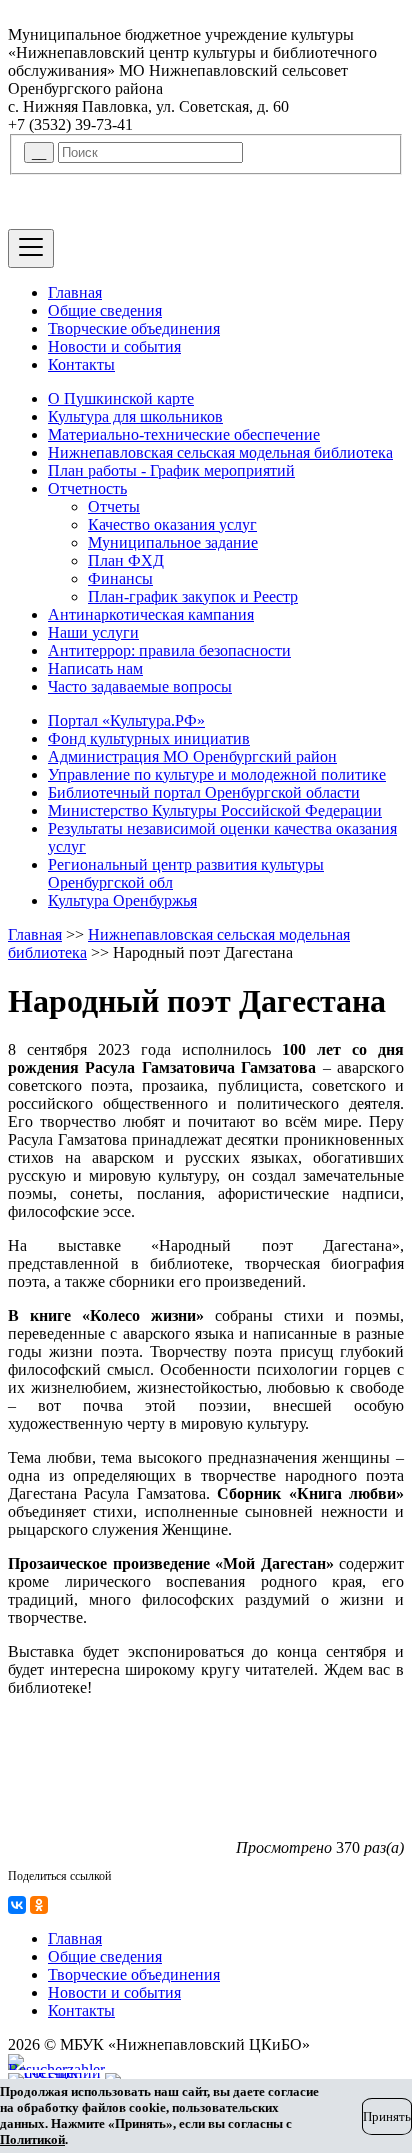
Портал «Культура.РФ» (126, 720)
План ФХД (126, 560)
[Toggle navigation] (31, 248)
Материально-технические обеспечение (184, 434)
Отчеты (114, 506)
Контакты (81, 364)
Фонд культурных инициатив (149, 738)
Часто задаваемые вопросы (140, 686)
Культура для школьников (135, 416)
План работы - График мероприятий (171, 470)
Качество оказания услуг (172, 524)
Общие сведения (105, 310)
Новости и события (114, 346)
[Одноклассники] (39, 1905)
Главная (75, 292)
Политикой (32, 2139)
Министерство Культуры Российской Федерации (215, 810)
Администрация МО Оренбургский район (192, 756)
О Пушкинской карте (121, 398)
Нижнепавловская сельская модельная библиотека (220, 452)
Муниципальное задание (173, 542)
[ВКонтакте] (17, 1905)
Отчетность (87, 488)
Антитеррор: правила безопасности (169, 650)
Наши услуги (93, 632)
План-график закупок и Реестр (193, 596)
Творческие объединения (134, 328)
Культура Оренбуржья (122, 900)
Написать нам (95, 668)
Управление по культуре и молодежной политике (217, 774)
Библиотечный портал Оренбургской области (204, 792)
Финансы (120, 578)
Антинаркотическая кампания (151, 614)
